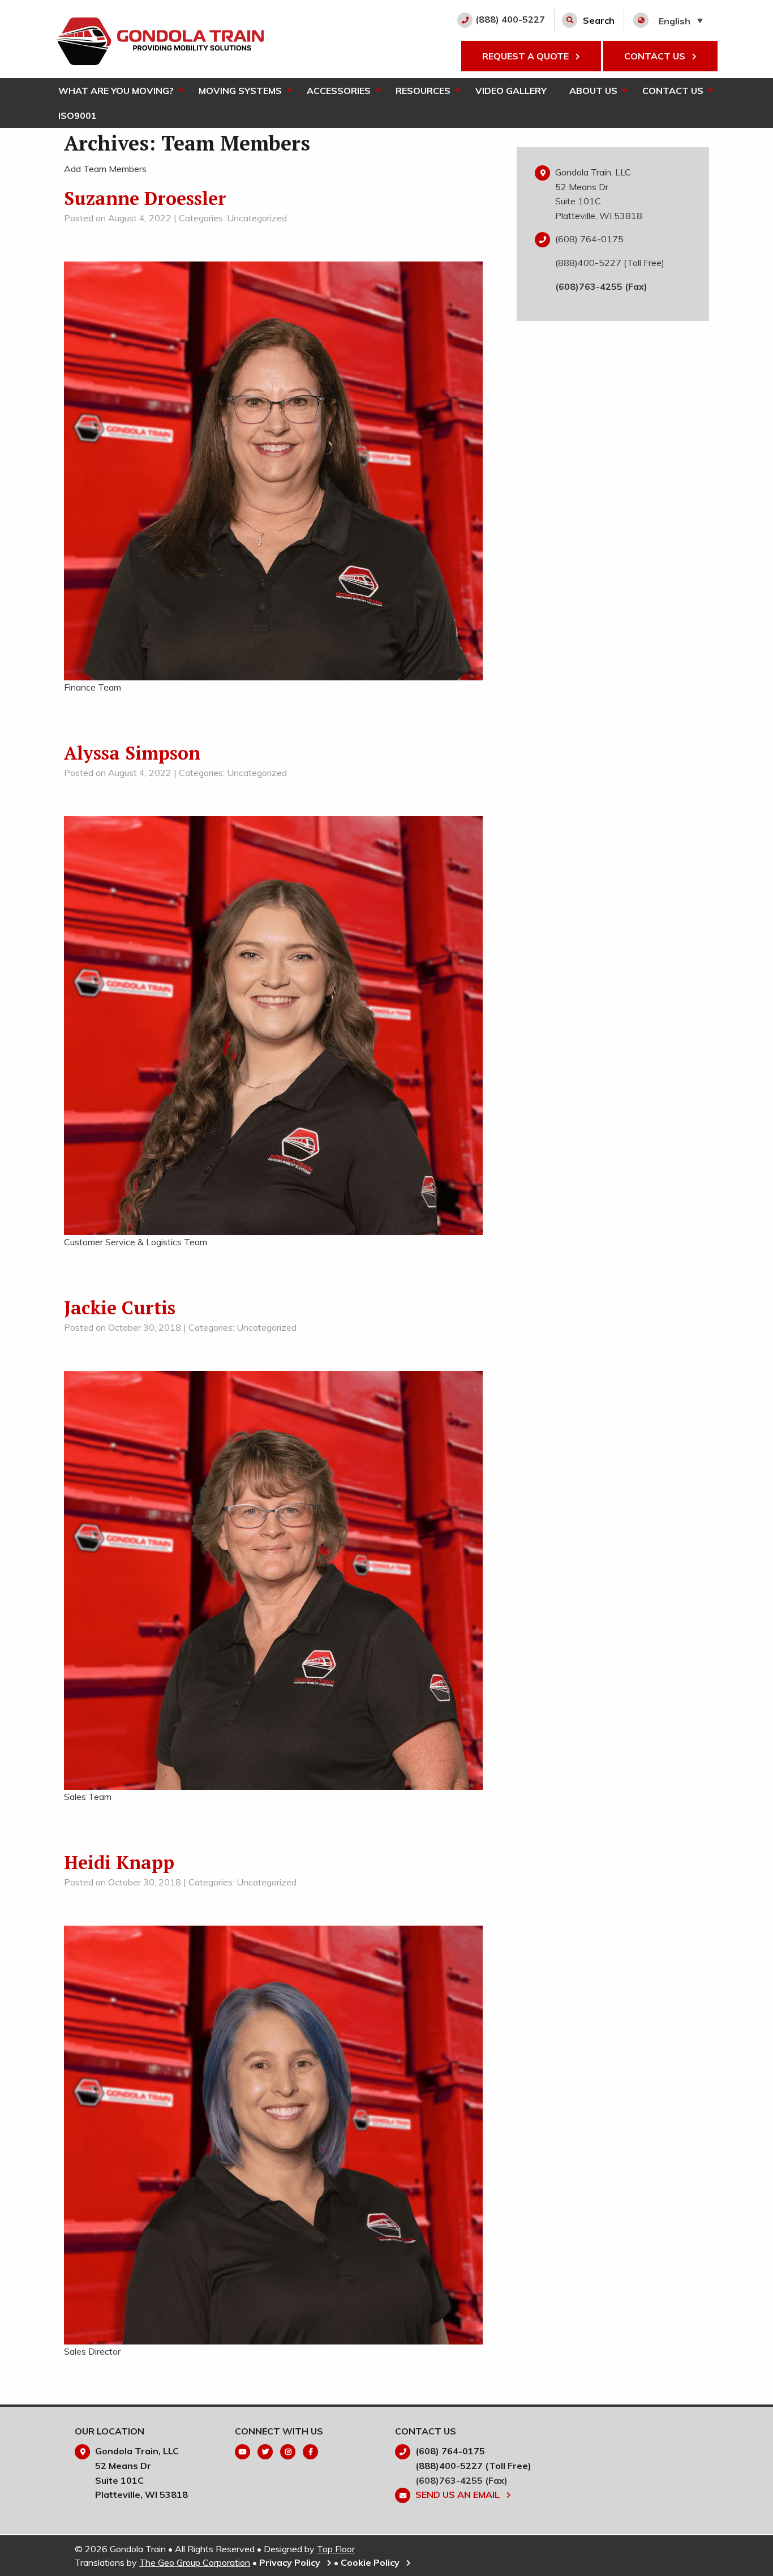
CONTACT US (656, 56)
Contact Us (673, 91)
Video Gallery (511, 91)
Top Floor (336, 2549)
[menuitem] (117, 91)
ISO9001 (78, 115)
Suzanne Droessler (145, 198)
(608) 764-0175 (589, 239)
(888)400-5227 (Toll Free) (610, 263)
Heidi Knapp (119, 1862)
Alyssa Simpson (132, 753)
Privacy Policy (291, 2562)
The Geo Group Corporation (195, 2562)
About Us (593, 91)
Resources (423, 91)
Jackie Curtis (120, 1308)
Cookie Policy (371, 2562)
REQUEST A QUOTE (527, 56)
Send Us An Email (459, 2494)
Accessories (339, 91)
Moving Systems (240, 91)
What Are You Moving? (116, 91)
